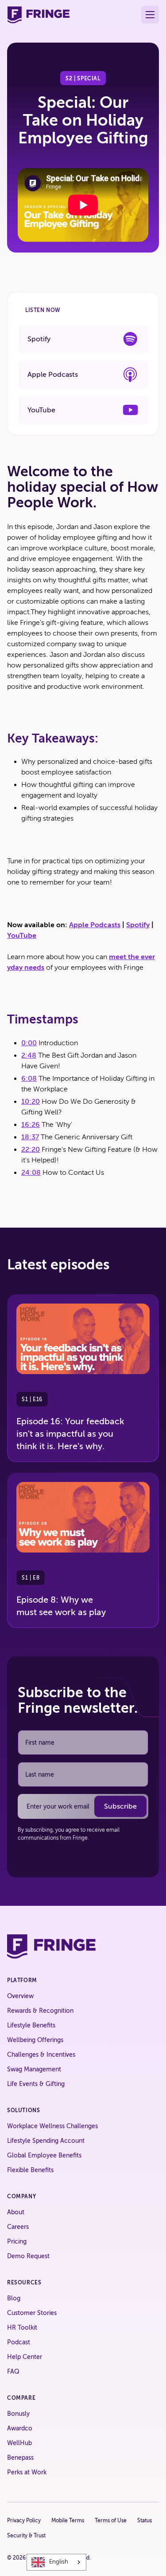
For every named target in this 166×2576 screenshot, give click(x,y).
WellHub (19, 2443)
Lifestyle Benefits (31, 2025)
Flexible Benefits (30, 2170)
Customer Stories (32, 2313)
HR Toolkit (22, 2328)
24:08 (31, 1173)
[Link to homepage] (51, 1946)
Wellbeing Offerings (35, 2040)
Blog (14, 2298)
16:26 (31, 1125)
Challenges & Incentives (41, 2055)
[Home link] (38, 15)
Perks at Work (27, 2472)
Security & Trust (26, 2536)
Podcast (19, 2342)
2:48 (29, 1055)
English (59, 2562)
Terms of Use (111, 2521)
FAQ (13, 2372)
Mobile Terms (68, 2521)
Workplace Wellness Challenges (52, 2126)
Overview (20, 1996)
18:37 (30, 1137)
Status (145, 2521)
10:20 (31, 1102)
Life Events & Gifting (36, 2084)
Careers (18, 2227)
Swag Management (34, 2069)
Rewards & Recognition (40, 2011)
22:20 (31, 1150)
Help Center (25, 2357)
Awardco (20, 2428)
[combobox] (56, 2562)
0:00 (29, 1043)
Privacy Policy (24, 2521)
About (16, 2212)
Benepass (20, 2458)
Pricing (17, 2242)
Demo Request (28, 2256)
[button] (150, 15)
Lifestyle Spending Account (46, 2141)
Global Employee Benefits (44, 2155)
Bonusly (18, 2414)
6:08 (29, 1079)
